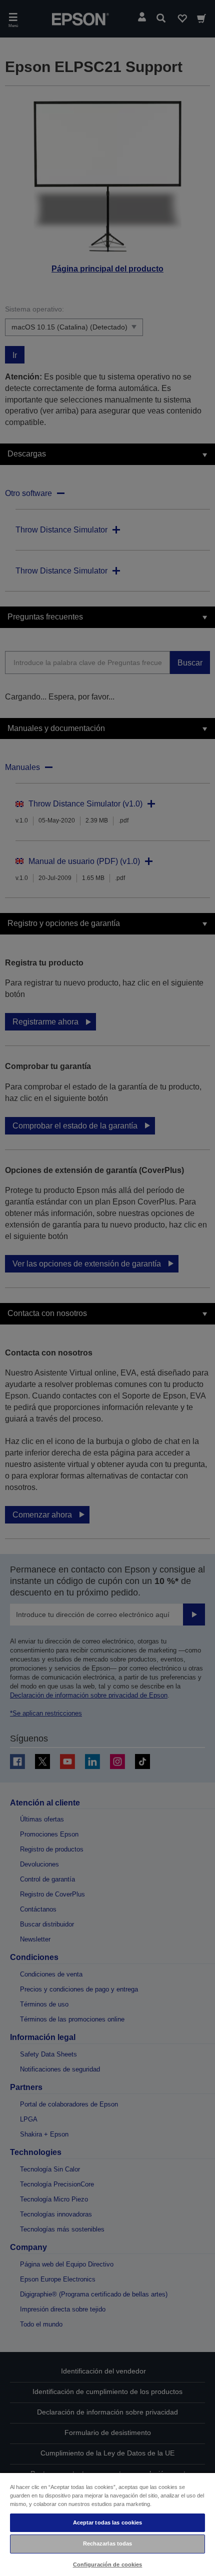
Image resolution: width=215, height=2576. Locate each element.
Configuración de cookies (108, 2564)
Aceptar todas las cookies (108, 2522)
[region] (107, 2524)
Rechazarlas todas (108, 2543)
